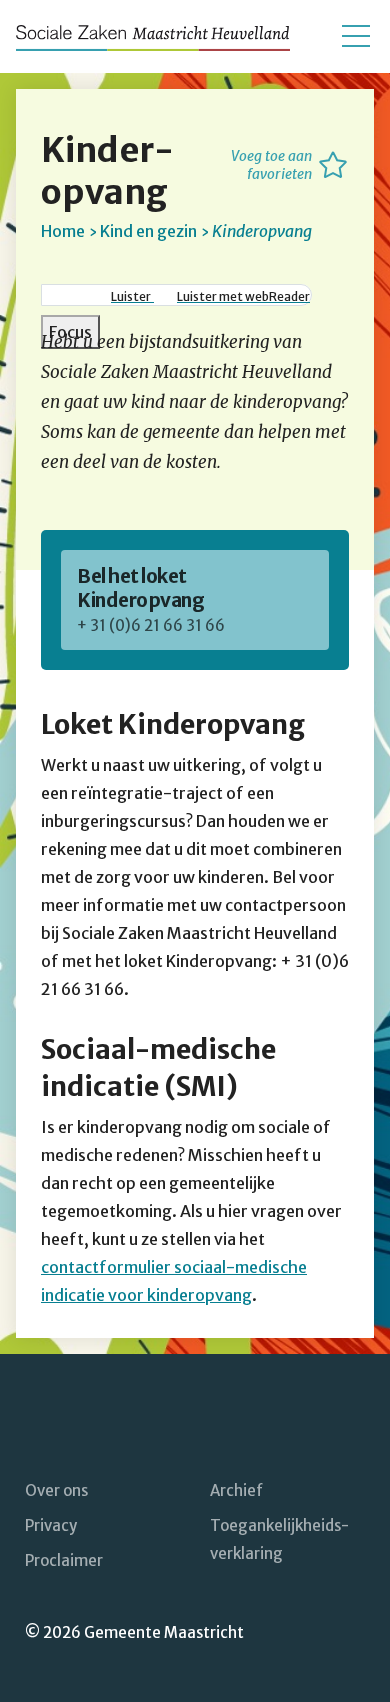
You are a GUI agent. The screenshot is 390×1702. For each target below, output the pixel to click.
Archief (236, 1490)
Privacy (51, 1525)
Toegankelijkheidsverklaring (279, 1539)
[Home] (153, 36)
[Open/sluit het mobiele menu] (356, 36)
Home (63, 231)
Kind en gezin (148, 231)
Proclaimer (64, 1560)
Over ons (56, 1490)
